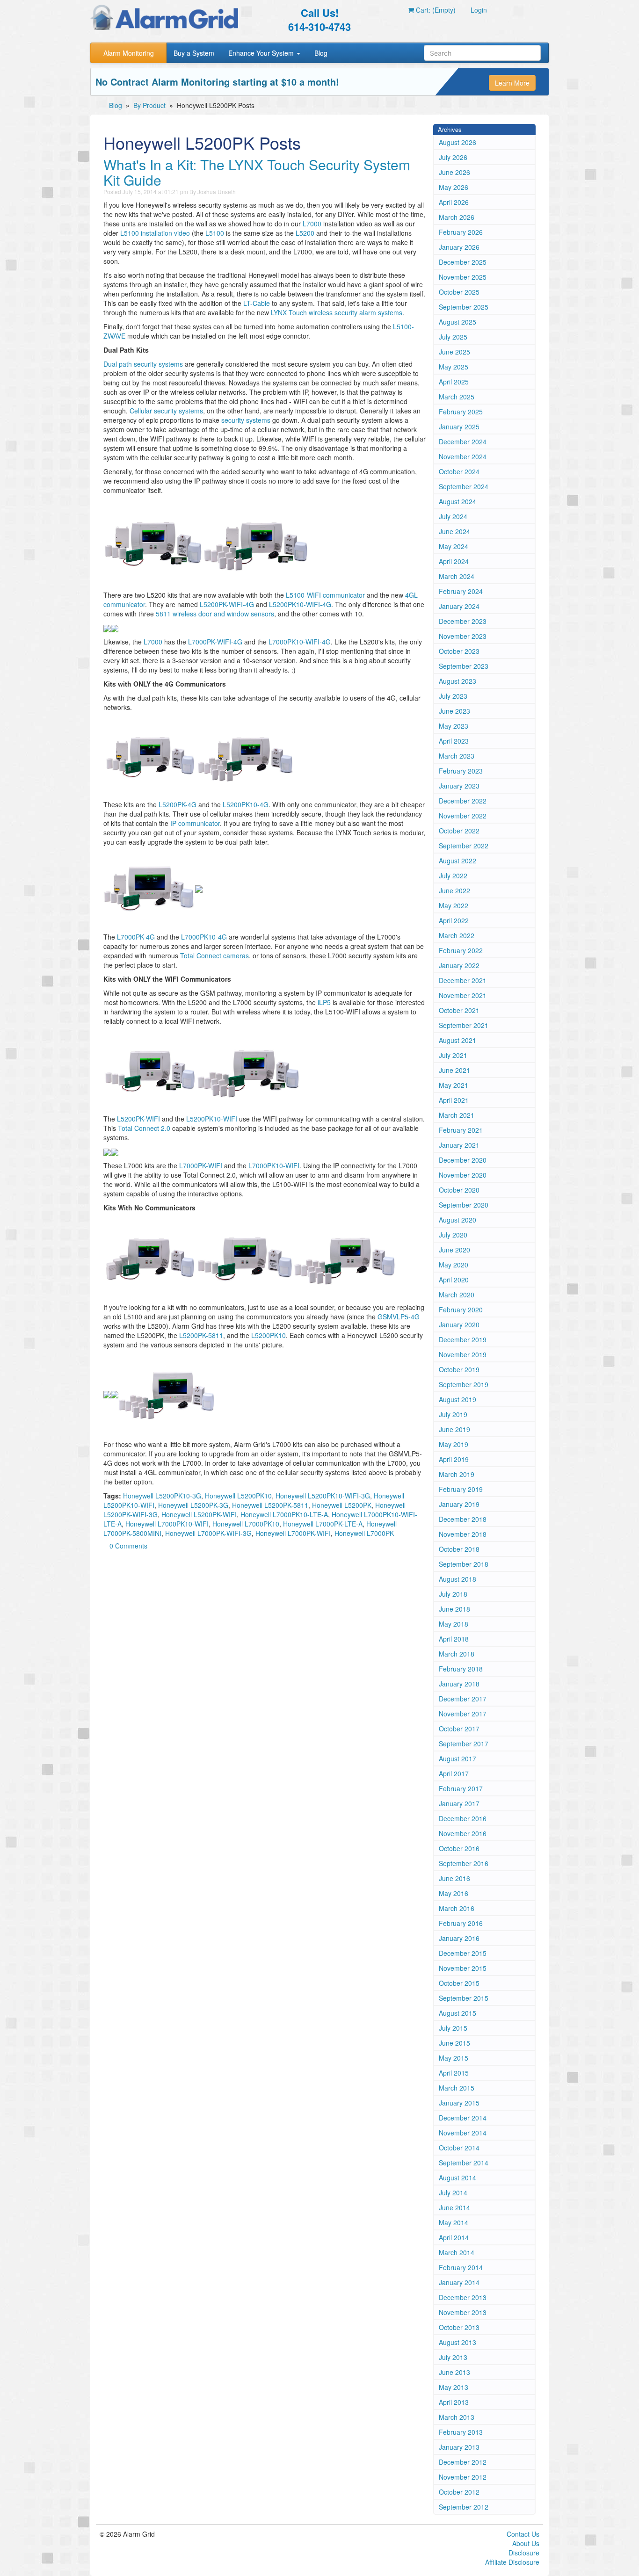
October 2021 (459, 1010)
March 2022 (457, 935)
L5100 (215, 233)
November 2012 (463, 2477)
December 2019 (463, 1339)
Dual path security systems (143, 364)
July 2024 (453, 516)
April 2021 (454, 1100)
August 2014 (457, 2178)
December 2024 (463, 441)
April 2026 (454, 202)
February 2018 (461, 1669)
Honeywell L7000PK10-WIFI (167, 1524)
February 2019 (461, 1489)
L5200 (305, 233)
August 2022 (457, 861)
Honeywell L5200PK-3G (193, 1505)
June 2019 (454, 1429)
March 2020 (457, 1295)
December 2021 (463, 980)
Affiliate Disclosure (512, 2562)
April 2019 (454, 1459)
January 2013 (459, 2447)
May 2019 (454, 1444)
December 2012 (463, 2462)
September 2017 (464, 1744)
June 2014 (454, 2207)
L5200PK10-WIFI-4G (300, 604)
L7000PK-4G (136, 937)
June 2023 (454, 711)
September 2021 (464, 1025)
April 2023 (454, 741)
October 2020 (459, 1190)
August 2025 (457, 322)
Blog (321, 53)
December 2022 (463, 801)
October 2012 (459, 2492)
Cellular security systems (166, 411)
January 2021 (459, 1145)
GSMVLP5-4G (399, 1317)
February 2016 (461, 1923)
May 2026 (454, 187)
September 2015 (464, 1998)
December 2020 (463, 1160)
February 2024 (461, 591)
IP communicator (195, 823)
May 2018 (454, 1624)
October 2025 (459, 292)
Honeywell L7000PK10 (246, 1524)
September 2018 (464, 1564)
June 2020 (454, 1250)
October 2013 (459, 2327)
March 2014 (457, 2252)
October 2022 (459, 831)
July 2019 (453, 1414)
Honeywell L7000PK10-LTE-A (284, 1514)
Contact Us (523, 2534)
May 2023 (454, 726)
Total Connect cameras (214, 955)
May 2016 (454, 1893)
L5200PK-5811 (201, 1335)
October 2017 (459, 1729)
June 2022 (454, 890)
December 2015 (463, 1953)
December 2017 (463, 1699)
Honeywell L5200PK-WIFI (199, 1514)
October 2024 (459, 471)
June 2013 (454, 2372)
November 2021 (463, 995)
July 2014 (453, 2192)
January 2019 (459, 1504)
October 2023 (459, 651)
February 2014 (461, 2267)
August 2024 (457, 501)
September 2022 (464, 846)
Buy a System (194, 53)
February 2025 (461, 412)
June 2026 (454, 172)
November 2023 (463, 636)
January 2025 (459, 427)
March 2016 (457, 1908)
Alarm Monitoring (129, 53)
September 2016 (464, 1863)
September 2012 (464, 2507)
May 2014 (454, 2222)
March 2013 (457, 2417)
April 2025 (454, 382)
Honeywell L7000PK (364, 1533)
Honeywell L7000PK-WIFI (293, 1533)
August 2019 (457, 1399)
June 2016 (454, 1878)
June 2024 (454, 531)
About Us (526, 2543)
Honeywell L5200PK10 (238, 1496)
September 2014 (464, 2163)
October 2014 (459, 2148)
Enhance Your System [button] (262, 53)
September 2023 (464, 666)
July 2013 (453, 2357)
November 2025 (463, 277)
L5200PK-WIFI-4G (227, 604)
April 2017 (454, 1773)
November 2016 (463, 1833)
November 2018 (463, 1534)
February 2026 (461, 232)
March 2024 (457, 576)
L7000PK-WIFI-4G (215, 642)
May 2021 (454, 1085)
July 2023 (453, 696)
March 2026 (457, 217)
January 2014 (459, 2282)
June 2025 (454, 352)
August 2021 (457, 1040)
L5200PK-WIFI (138, 1119)
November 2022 (463, 816)
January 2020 (459, 1324)
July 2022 (453, 876)
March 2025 (457, 397)
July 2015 (453, 2028)
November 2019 (463, 1354)
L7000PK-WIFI (201, 1165)
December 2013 (463, 2297)
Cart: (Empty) (435, 10)
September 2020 (464, 1205)
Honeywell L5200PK (342, 1505)
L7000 (312, 224)
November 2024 (463, 456)
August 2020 (457, 1220)
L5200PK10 (269, 1335)
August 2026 (457, 142)
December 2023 (463, 621)
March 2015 (457, 2088)
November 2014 (463, 2133)
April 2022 (454, 920)
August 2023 (457, 681)
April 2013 (454, 2402)
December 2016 (463, 1818)
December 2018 (463, 1519)
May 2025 (454, 367)
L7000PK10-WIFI (274, 1165)
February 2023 (461, 771)
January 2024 (459, 606)
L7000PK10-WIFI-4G (300, 642)
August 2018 (457, 1579)
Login (479, 10)
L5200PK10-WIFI (212, 1119)
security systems (246, 420)
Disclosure (524, 2553)
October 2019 (459, 1369)
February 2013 (461, 2432)
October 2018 (459, 1549)
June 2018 (454, 1609)
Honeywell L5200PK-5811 (270, 1505)
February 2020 (461, 1310)
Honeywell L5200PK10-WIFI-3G (323, 1496)
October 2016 (459, 1848)
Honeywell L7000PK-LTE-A (323, 1524)
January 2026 (459, 247)
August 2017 (457, 1758)
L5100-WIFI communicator (325, 595)
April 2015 (454, 2073)
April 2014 (454, 2237)
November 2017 (463, 1714)
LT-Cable (257, 303)
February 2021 (461, 1130)
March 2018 (457, 1654)
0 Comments (128, 1546)
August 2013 (457, 2342)
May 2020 (454, 1265)
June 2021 (454, 1070)
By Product (149, 105)
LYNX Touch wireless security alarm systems (337, 312)
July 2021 (453, 1055)
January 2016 (459, 1938)
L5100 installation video (155, 233)
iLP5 (324, 1002)
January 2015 (459, 2103)
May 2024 (454, 546)
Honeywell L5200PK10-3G (162, 1496)
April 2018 (454, 1639)
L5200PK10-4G (246, 804)
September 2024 (464, 486)
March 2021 (457, 1115)
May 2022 (454, 905)
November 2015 (463, 1968)
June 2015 (454, 2043)
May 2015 (454, 2058)
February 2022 (461, 950)
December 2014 (463, 2118)
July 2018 (453, 1594)
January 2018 (459, 1684)
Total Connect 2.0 (144, 1128)
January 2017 (459, 1803)
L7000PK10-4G (204, 937)
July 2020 (453, 1235)
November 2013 (463, 2312)
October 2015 (459, 1983)
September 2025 (464, 307)
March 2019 (457, 1474)
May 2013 (454, 2387)
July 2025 (453, 337)
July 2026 (453, 157)
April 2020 (454, 1280)
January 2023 (459, 786)
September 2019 (464, 1384)
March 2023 (457, 756)
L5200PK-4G (178, 804)
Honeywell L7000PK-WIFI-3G (208, 1533)
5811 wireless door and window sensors (215, 614)
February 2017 (461, 1788)
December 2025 (463, 262)
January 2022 (459, 965)
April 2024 (454, 561)
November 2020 (463, 1175)
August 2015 (457, 2013)
